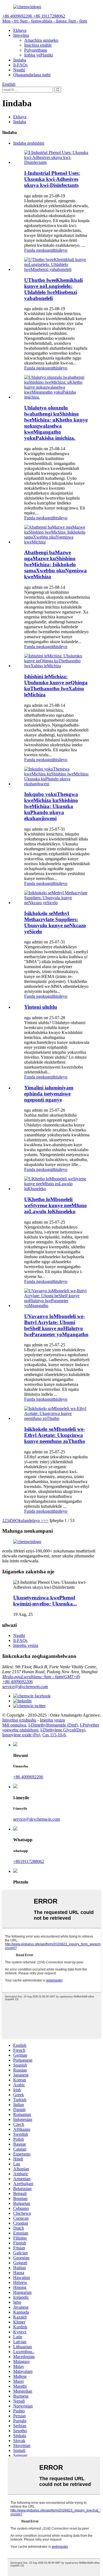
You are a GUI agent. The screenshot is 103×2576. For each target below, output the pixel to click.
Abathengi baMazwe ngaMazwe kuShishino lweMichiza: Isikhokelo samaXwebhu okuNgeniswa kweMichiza (55, 564)
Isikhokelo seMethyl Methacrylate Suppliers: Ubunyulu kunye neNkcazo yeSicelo (55, 922)
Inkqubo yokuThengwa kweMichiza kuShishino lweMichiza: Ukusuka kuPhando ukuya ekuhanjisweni (51, 806)
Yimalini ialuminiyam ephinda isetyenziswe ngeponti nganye (49, 1094)
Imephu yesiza (26, 1645)
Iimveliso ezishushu (19, 1720)
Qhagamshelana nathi (32, 75)
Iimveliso (21, 35)
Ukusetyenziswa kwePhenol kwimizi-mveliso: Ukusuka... (45, 1601)
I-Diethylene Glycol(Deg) (63, 1730)
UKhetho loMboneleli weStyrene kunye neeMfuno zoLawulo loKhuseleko (55, 1205)
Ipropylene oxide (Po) (21, 1735)
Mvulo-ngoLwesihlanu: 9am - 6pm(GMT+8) (41, 1677)
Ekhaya (20, 30)
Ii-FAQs (20, 65)
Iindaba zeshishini (29, 143)
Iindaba (20, 60)
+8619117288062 (29, 1861)
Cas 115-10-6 (54, 1735)
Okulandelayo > (29, 1520)
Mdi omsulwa (14, 1725)
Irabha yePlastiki (39, 55)
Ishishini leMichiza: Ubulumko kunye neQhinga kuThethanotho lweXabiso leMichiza (56, 686)
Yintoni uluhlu (41, 1007)
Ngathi (19, 70)
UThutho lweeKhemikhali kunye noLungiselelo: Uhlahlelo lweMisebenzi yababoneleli (53, 289)
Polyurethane (36, 50)
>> (46, 1520)
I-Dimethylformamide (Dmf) (53, 1725)
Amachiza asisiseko (41, 40)
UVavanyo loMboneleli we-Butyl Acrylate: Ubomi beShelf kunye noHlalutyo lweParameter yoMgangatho (56, 1325)
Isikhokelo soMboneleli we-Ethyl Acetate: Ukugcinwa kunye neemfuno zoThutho (55, 1435)
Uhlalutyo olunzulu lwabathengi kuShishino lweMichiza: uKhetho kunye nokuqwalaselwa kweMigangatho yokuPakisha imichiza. (56, 423)
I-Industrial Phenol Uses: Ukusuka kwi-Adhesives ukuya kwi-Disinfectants (52, 179)
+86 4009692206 (17, 1682)
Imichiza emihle (38, 45)
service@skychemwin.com (25, 1687)
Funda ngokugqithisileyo (46, 250)
